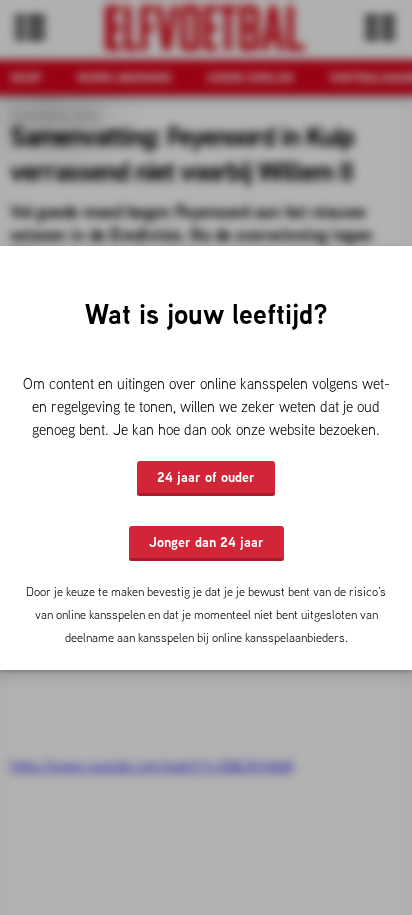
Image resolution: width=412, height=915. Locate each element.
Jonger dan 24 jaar (206, 542)
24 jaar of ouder (206, 477)
